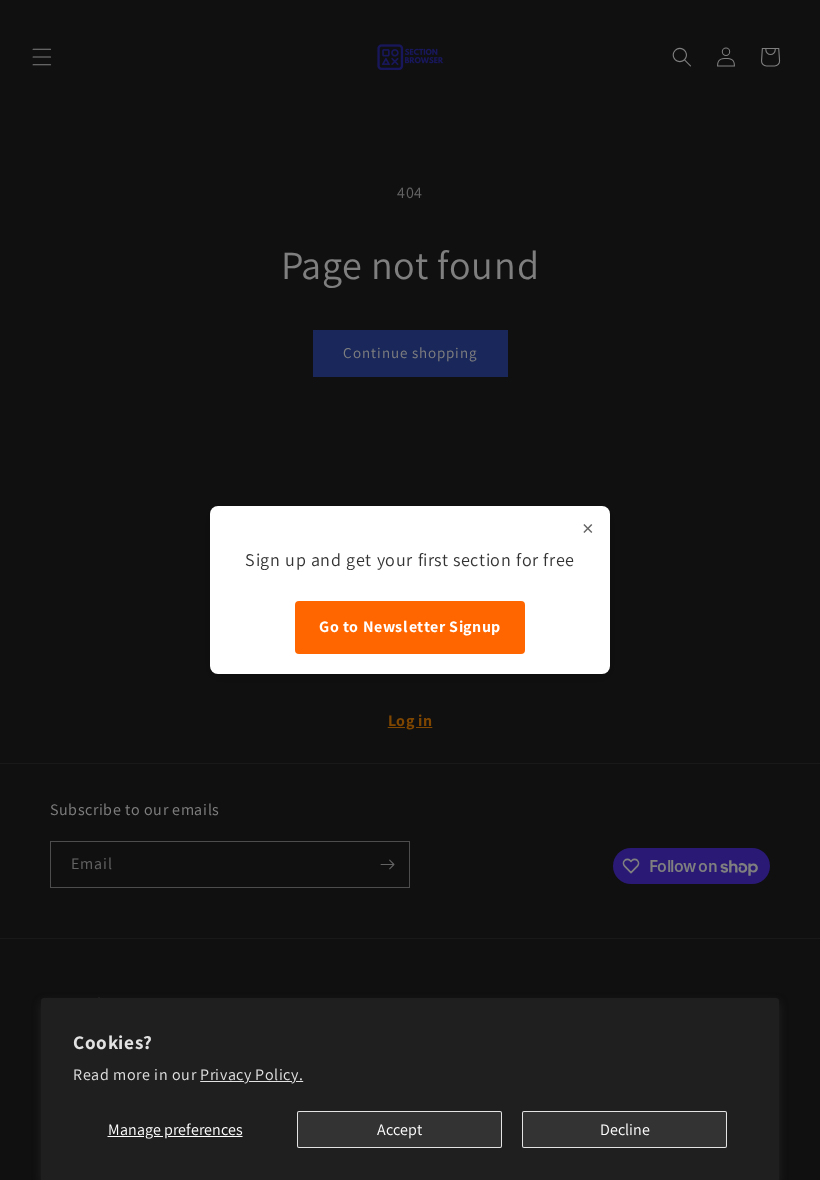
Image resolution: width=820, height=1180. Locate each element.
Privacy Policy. (251, 1074)
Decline (625, 1129)
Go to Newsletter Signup (410, 626)
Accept (399, 1129)
